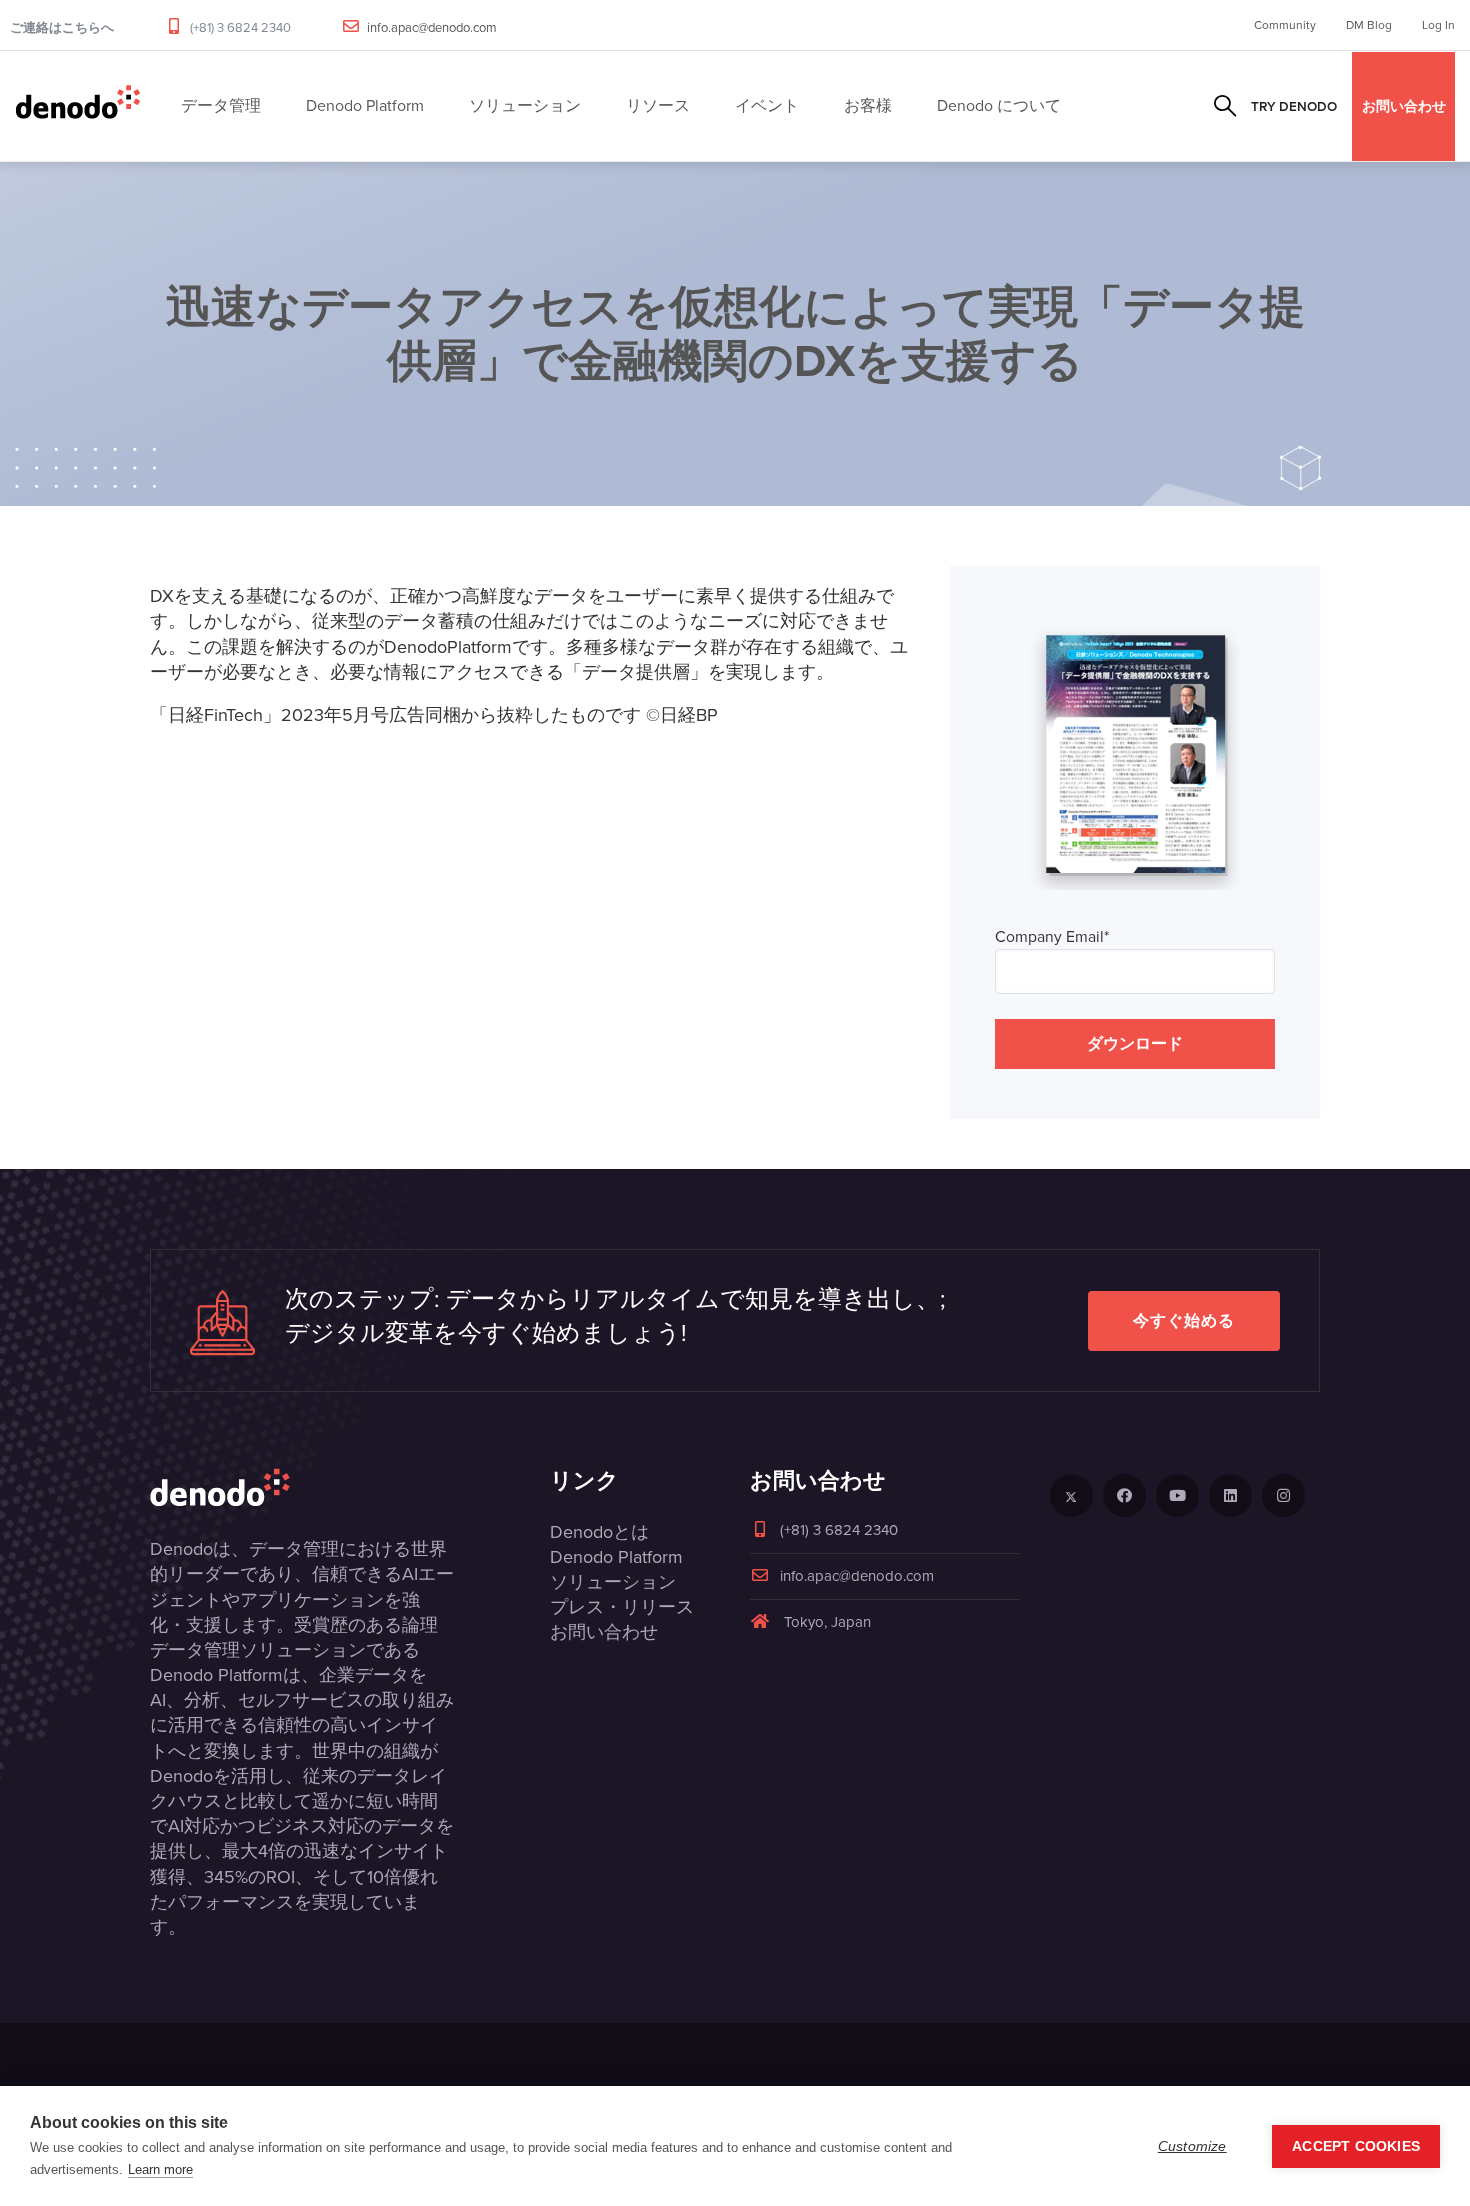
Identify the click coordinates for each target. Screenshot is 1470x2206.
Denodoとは (599, 1532)
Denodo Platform (616, 1557)
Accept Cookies (1356, 2146)
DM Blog (1369, 25)
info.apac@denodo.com (432, 27)
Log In (1438, 25)
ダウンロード (1135, 1043)
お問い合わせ (1404, 106)
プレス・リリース (622, 1607)
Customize (1192, 2146)
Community (1285, 25)
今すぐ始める (1184, 1320)
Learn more (160, 2169)
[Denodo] (78, 106)
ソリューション (613, 1582)
